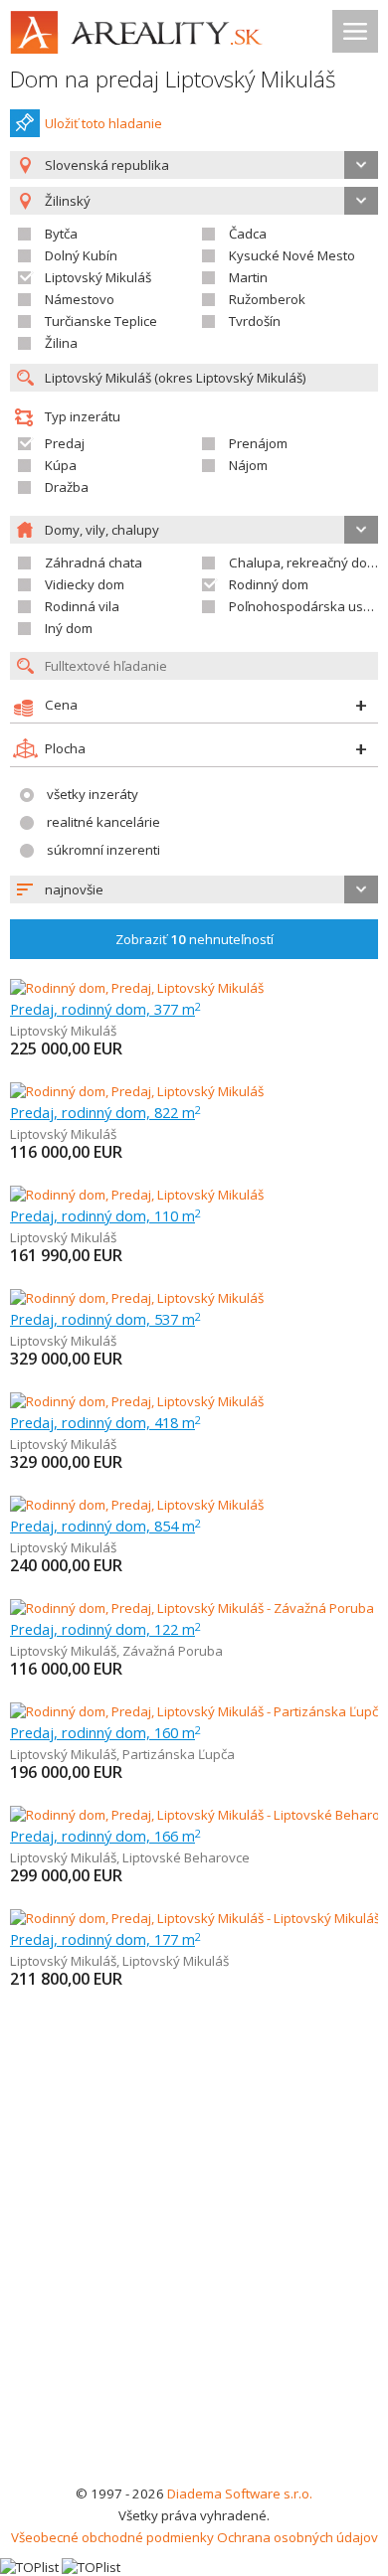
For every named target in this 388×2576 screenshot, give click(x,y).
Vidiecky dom (85, 584)
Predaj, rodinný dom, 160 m (105, 1732)
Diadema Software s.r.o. (240, 2494)
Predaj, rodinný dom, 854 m (105, 1526)
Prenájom (258, 443)
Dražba (67, 487)
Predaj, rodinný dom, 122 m (105, 1629)
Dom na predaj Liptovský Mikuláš (173, 79)
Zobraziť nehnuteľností (194, 939)
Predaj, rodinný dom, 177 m (105, 1939)
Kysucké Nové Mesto (292, 255)
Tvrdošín (255, 321)
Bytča (61, 234)
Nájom (248, 465)
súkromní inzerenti (103, 850)
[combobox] (194, 165)
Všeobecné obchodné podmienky (112, 2537)
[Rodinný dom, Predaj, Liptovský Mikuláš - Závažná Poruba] (192, 1608)
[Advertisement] (194, 2279)
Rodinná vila (82, 606)
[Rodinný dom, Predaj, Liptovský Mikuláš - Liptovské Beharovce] (197, 1815)
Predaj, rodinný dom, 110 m (105, 1215)
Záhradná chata (94, 563)
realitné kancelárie (103, 822)
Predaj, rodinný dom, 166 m (105, 1836)
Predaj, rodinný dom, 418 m (105, 1422)
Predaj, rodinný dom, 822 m (105, 1112)
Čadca (248, 234)
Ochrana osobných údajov (297, 2537)
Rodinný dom (269, 584)
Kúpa (61, 465)
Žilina (61, 343)
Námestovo (80, 299)
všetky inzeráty (93, 794)
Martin (248, 277)
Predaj (65, 443)
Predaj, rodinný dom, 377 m (105, 1009)
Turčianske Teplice (101, 321)
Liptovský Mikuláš (98, 277)
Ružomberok (267, 299)
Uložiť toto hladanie (103, 123)
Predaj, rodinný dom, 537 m (105, 1319)
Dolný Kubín (81, 255)
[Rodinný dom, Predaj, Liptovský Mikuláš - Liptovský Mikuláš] (194, 1918)
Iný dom (69, 628)
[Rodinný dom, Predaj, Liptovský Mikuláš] (137, 988)
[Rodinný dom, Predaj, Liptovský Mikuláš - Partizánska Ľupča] (194, 1711)
